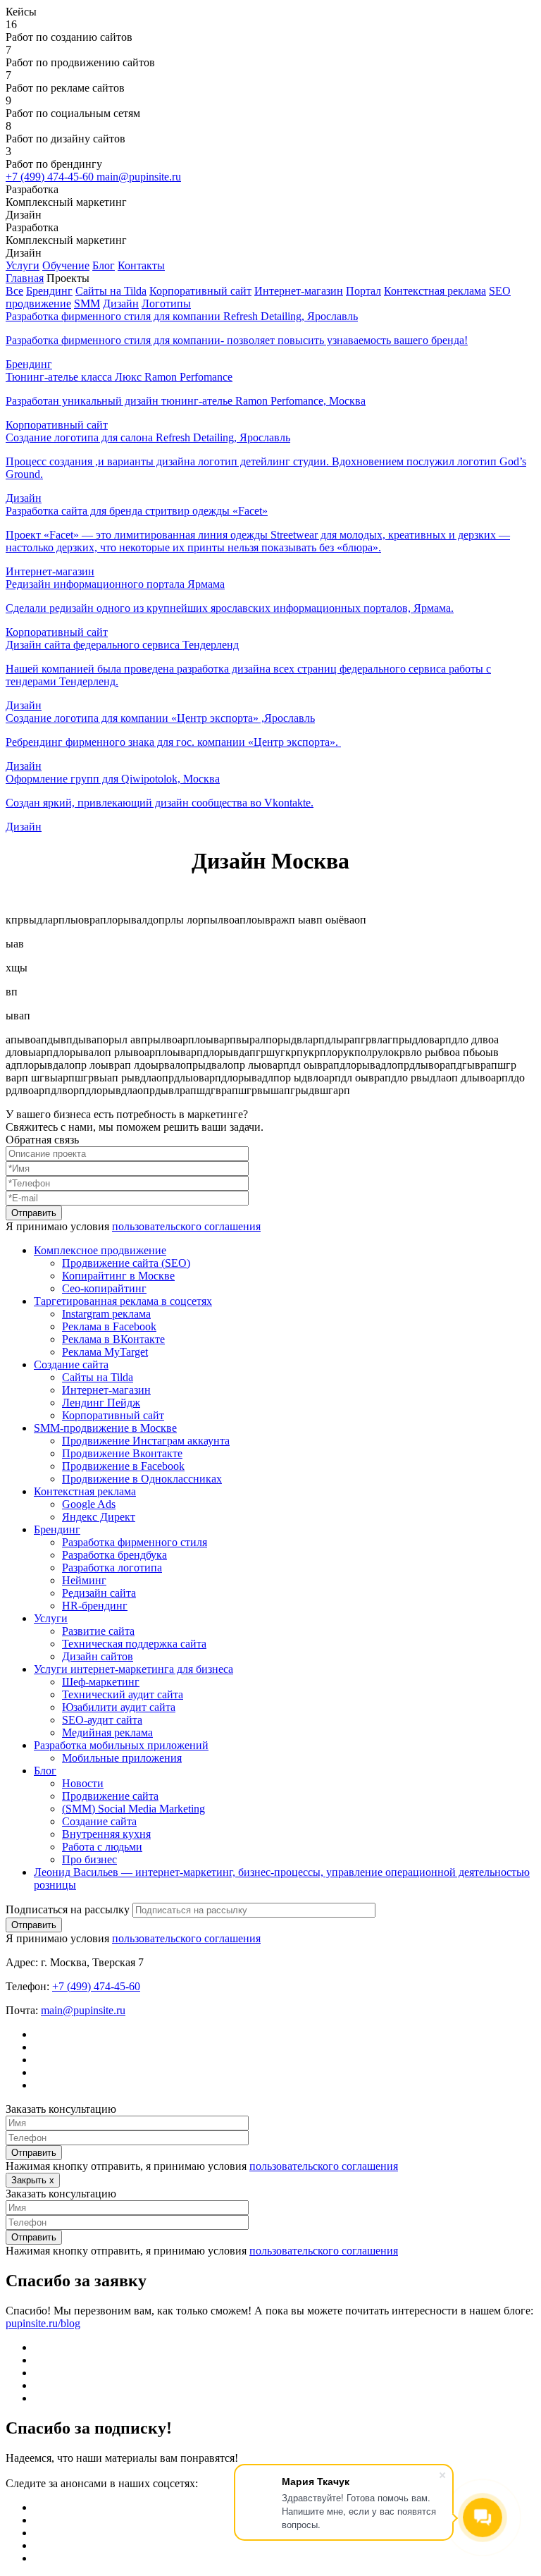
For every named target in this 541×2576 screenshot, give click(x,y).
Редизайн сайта (99, 1593)
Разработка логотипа (112, 1568)
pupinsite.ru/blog (43, 2323)
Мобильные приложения (122, 1758)
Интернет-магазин (299, 291)
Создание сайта (71, 1364)
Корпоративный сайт (200, 291)
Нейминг (84, 1580)
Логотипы (166, 303)
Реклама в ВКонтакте (113, 1339)
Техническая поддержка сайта (134, 1644)
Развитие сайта (98, 1631)
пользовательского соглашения (186, 1226)
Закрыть (33, 2180)
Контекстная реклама (435, 291)
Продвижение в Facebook (123, 1466)
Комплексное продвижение (100, 1250)
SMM (87, 303)
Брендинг (49, 291)
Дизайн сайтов (98, 1656)
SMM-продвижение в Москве (105, 1428)
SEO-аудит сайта (102, 1720)
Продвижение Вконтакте (122, 1453)
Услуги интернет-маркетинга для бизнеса (133, 1669)
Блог (104, 265)
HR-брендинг (95, 1606)
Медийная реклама (107, 1732)
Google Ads (89, 1504)
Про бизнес (89, 1859)
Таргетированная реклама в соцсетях (123, 1301)
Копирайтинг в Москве (118, 1276)
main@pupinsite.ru (139, 177)
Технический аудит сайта (123, 1694)
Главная (25, 278)
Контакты (141, 265)
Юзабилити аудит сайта (119, 1707)
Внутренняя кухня (106, 1834)
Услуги (23, 265)
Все (14, 291)
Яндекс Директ (99, 1517)
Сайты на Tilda (111, 291)
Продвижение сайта (110, 1796)
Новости (83, 1783)
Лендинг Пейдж (101, 1403)
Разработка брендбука (114, 1555)
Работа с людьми (102, 1847)
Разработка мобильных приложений (121, 1745)
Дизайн (121, 303)
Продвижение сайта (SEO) (126, 1263)
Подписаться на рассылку (68, 1909)
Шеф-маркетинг (101, 1682)
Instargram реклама (106, 1314)
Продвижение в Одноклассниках (142, 1479)
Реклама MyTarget (105, 1352)
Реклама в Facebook (109, 1326)
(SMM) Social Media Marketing (133, 1809)
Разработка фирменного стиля (135, 1542)
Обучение (66, 265)
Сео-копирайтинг (104, 1288)
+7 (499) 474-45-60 (51, 177)
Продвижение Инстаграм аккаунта (146, 1441)
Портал (363, 291)
